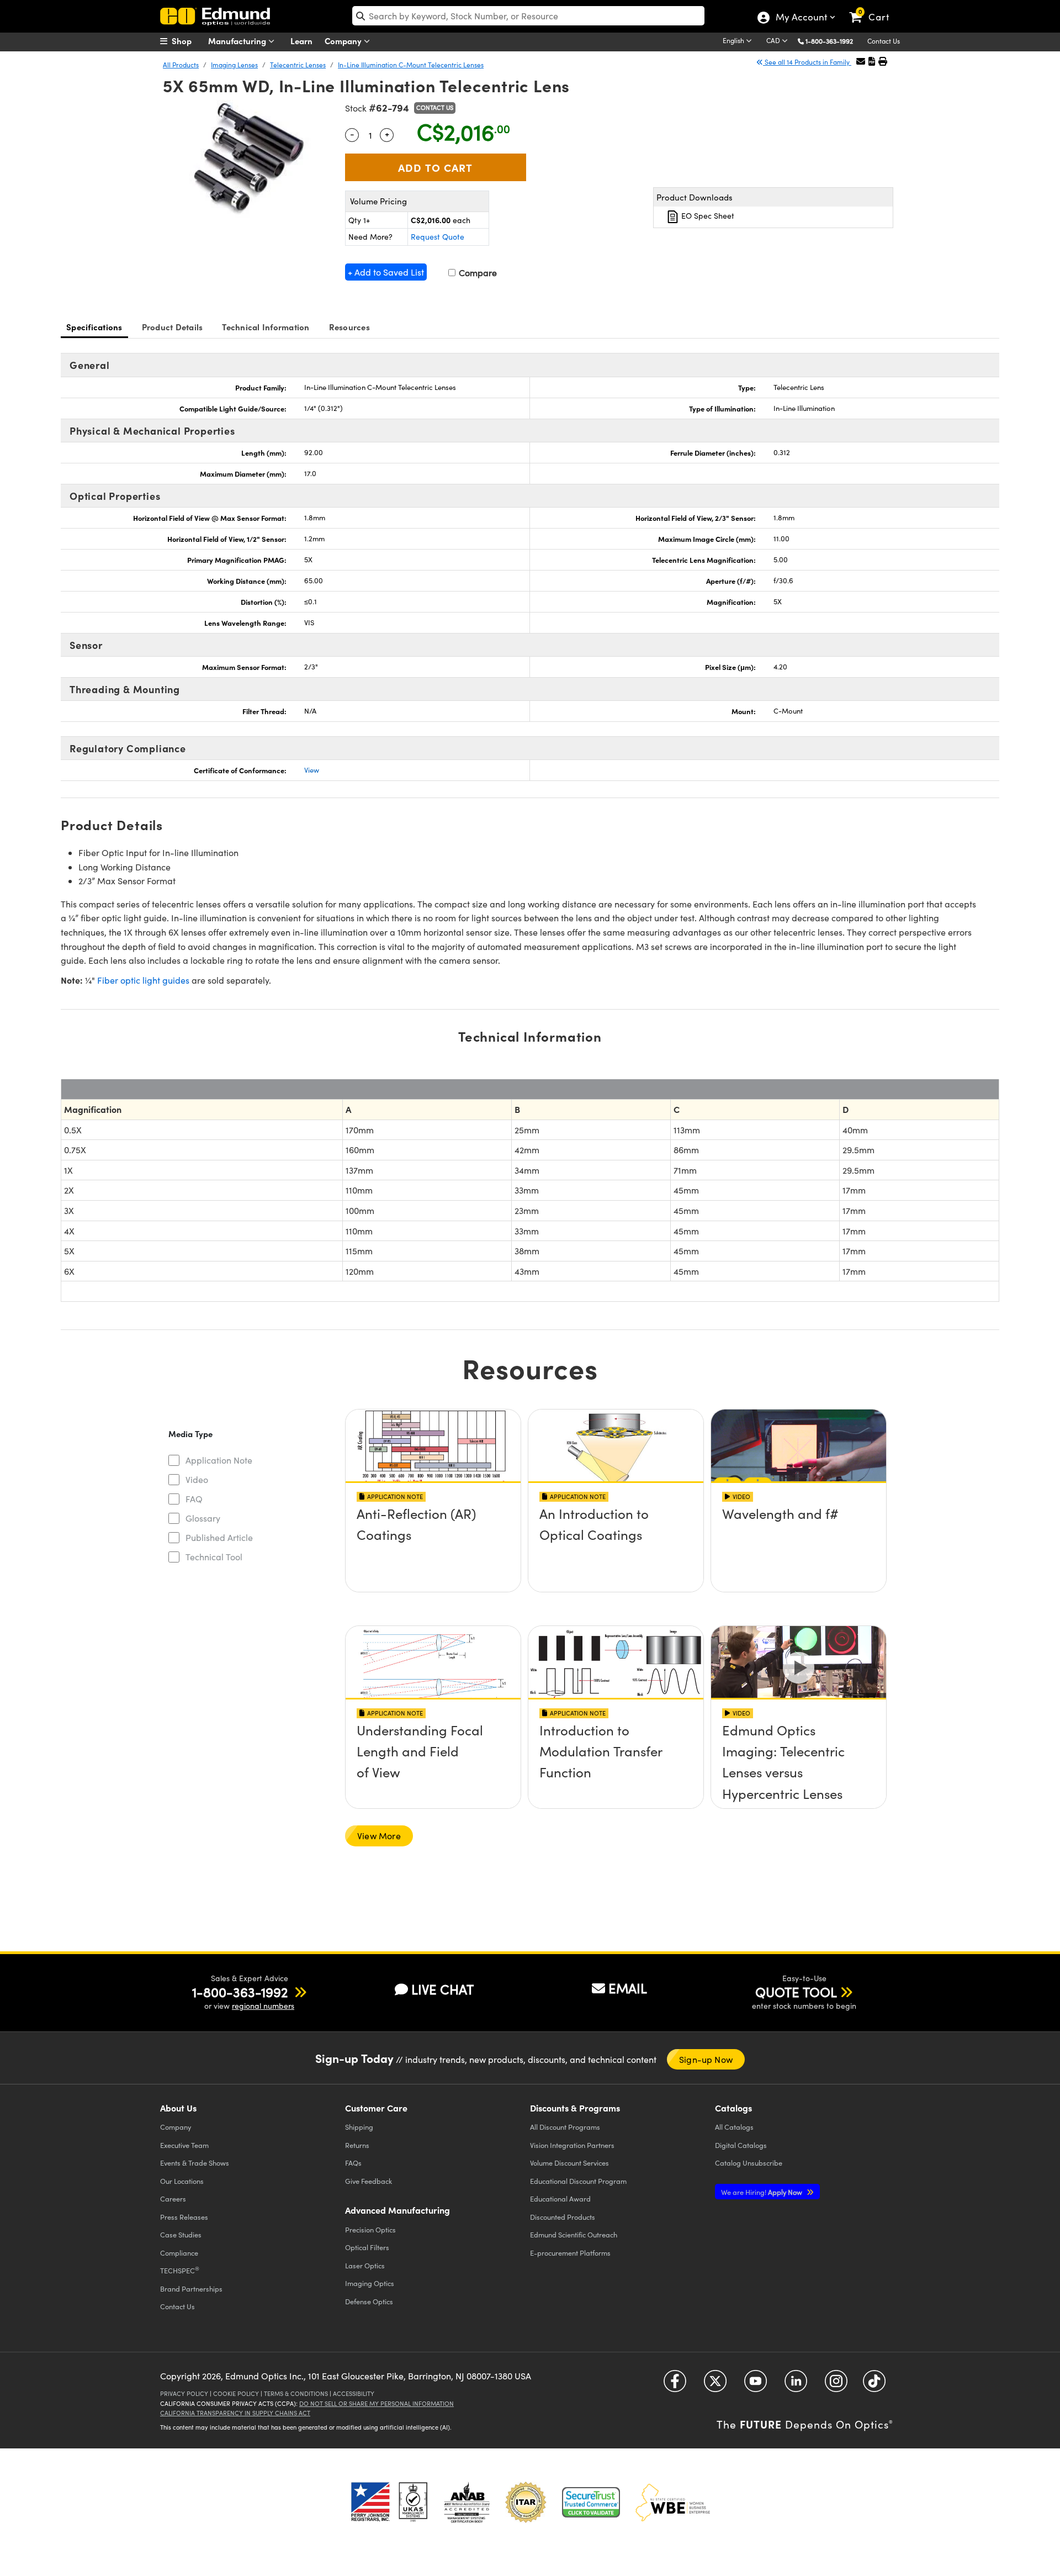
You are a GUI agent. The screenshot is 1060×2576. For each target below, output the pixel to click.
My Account (801, 18)
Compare (477, 273)
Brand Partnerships (191, 2289)
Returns (357, 2145)
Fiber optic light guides (143, 980)
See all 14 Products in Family (807, 62)
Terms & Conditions (296, 2393)
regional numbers (263, 2006)
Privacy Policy (184, 2393)
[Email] (861, 61)
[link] (874, 8)
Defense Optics (369, 2301)
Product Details (173, 327)
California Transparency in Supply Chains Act (235, 2413)
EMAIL (628, 1988)
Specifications (94, 327)
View (312, 770)
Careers (173, 2198)
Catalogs (734, 2127)
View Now (433, 1545)
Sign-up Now (706, 2059)
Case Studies (181, 2234)
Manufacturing (238, 41)
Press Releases (184, 2217)
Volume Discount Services (569, 2163)
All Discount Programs (565, 2127)
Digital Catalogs (741, 2145)
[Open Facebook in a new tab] (675, 2385)
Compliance (179, 2253)
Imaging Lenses (234, 65)
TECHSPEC (180, 2270)
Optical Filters (367, 2247)
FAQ (194, 1499)
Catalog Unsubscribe (749, 2163)
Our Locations (182, 2181)
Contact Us (884, 41)
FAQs (353, 2163)
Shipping (359, 2127)
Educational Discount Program (578, 2181)
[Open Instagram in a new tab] (836, 2385)
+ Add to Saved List (386, 272)
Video (197, 1479)
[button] (833, 41)
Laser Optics (365, 2265)
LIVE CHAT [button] (442, 1989)
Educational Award (560, 2198)
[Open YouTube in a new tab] (756, 2385)
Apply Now (762, 2192)
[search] (528, 16)
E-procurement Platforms (570, 2253)
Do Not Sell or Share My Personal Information (377, 2403)
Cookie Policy (236, 2393)
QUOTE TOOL (796, 1992)
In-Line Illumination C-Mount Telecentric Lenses (411, 65)
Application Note (219, 1460)
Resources (349, 327)
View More (379, 1836)
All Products (181, 65)
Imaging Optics (370, 2283)
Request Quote (438, 237)
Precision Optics (370, 2229)
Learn (301, 41)
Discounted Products (563, 2217)
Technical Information (266, 327)
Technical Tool (214, 1557)
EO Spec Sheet (707, 216)
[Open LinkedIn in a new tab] (796, 2385)
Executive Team (184, 2145)
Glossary (203, 1518)
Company (344, 41)
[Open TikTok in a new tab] (874, 2385)
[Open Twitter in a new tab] (715, 2385)
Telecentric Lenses (298, 65)
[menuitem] (188, 41)
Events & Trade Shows (195, 2163)
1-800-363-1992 (829, 41)
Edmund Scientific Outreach (574, 2234)
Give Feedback (369, 2181)
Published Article (219, 1537)
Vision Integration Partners (572, 2145)
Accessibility (354, 2393)
